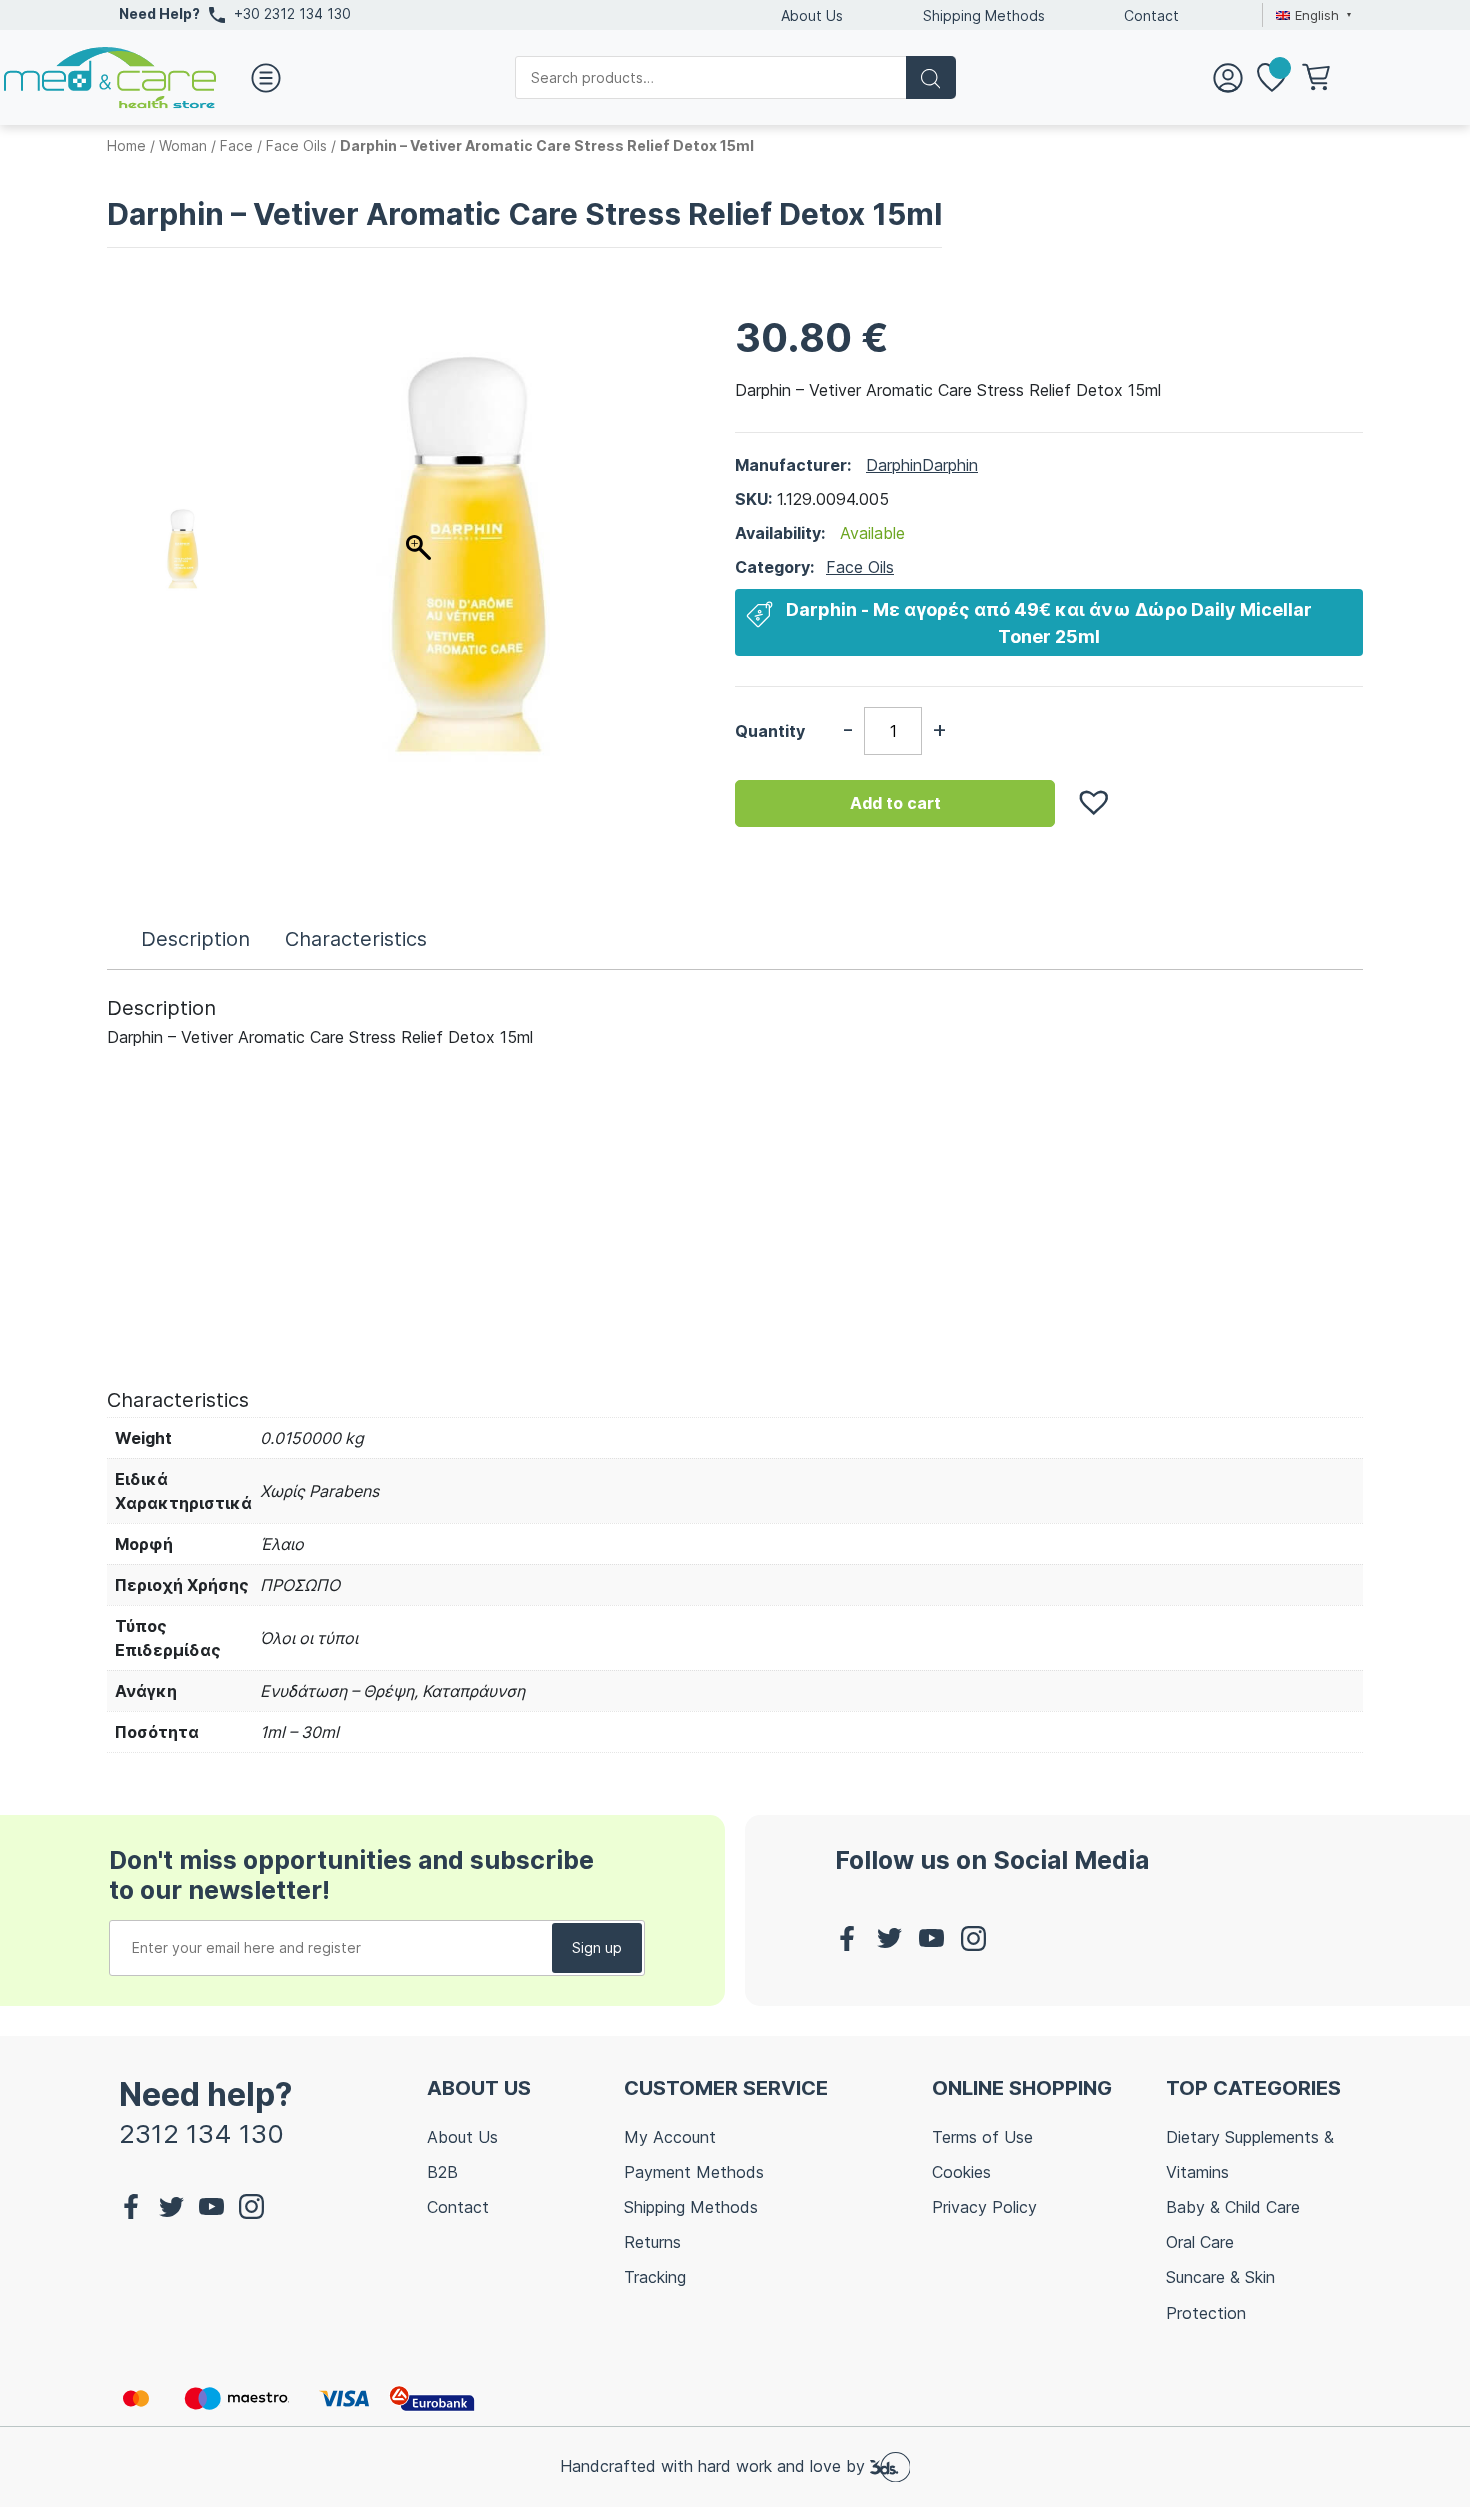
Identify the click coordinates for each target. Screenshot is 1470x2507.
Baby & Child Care (1233, 2207)
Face (236, 145)
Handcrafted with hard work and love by (715, 2465)
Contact (1151, 15)
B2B (442, 2172)
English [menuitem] (1317, 15)
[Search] (931, 77)
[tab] (195, 939)
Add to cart (895, 803)
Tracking (655, 2277)
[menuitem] (1311, 15)
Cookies (961, 2172)
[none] (1311, 15)
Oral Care (1200, 2242)
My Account (670, 2137)
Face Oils (296, 145)
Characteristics (356, 939)
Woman (183, 145)
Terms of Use (982, 2137)
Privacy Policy (984, 2207)
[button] (1084, 792)
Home (126, 145)
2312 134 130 (201, 2133)
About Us (812, 15)
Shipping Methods (984, 15)
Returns (652, 2242)
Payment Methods (694, 2172)
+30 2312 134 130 (292, 13)
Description (195, 939)
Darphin (894, 465)
